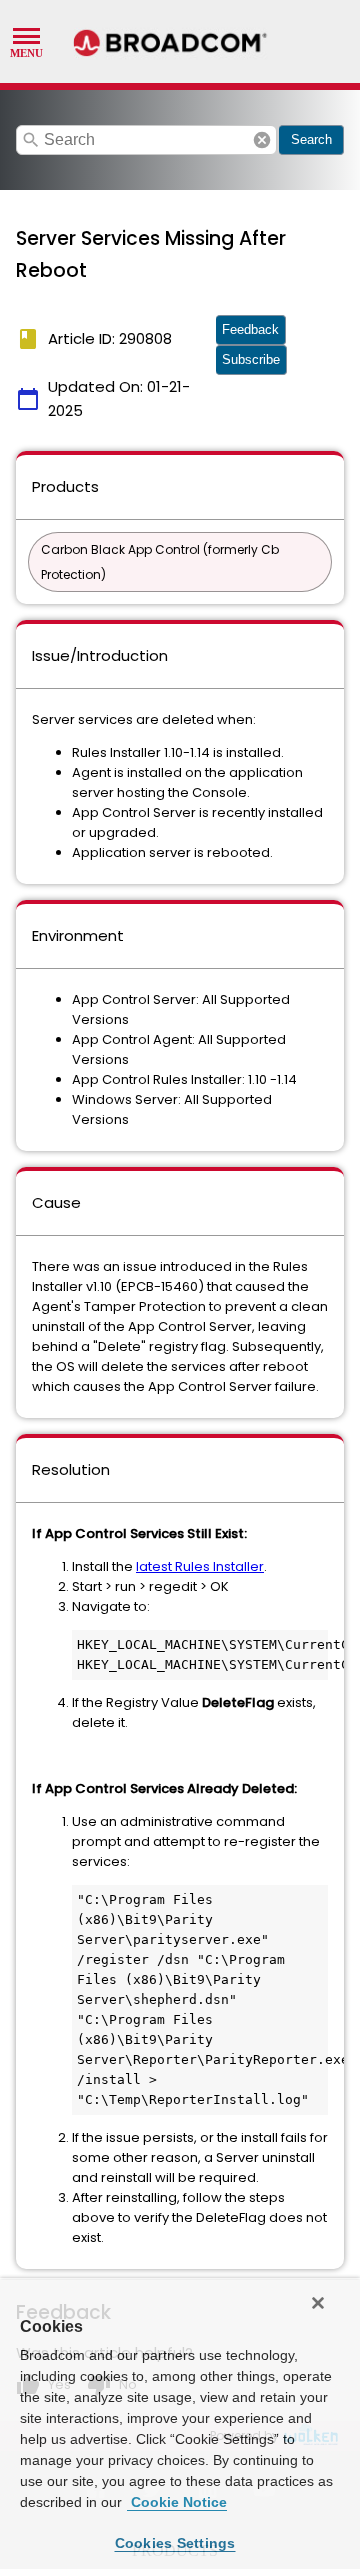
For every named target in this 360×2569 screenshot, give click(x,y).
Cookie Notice (177, 2502)
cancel (262, 140)
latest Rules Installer (200, 1566)
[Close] (318, 2303)
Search (311, 139)
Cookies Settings (175, 2543)
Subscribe (251, 359)
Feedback (250, 329)
